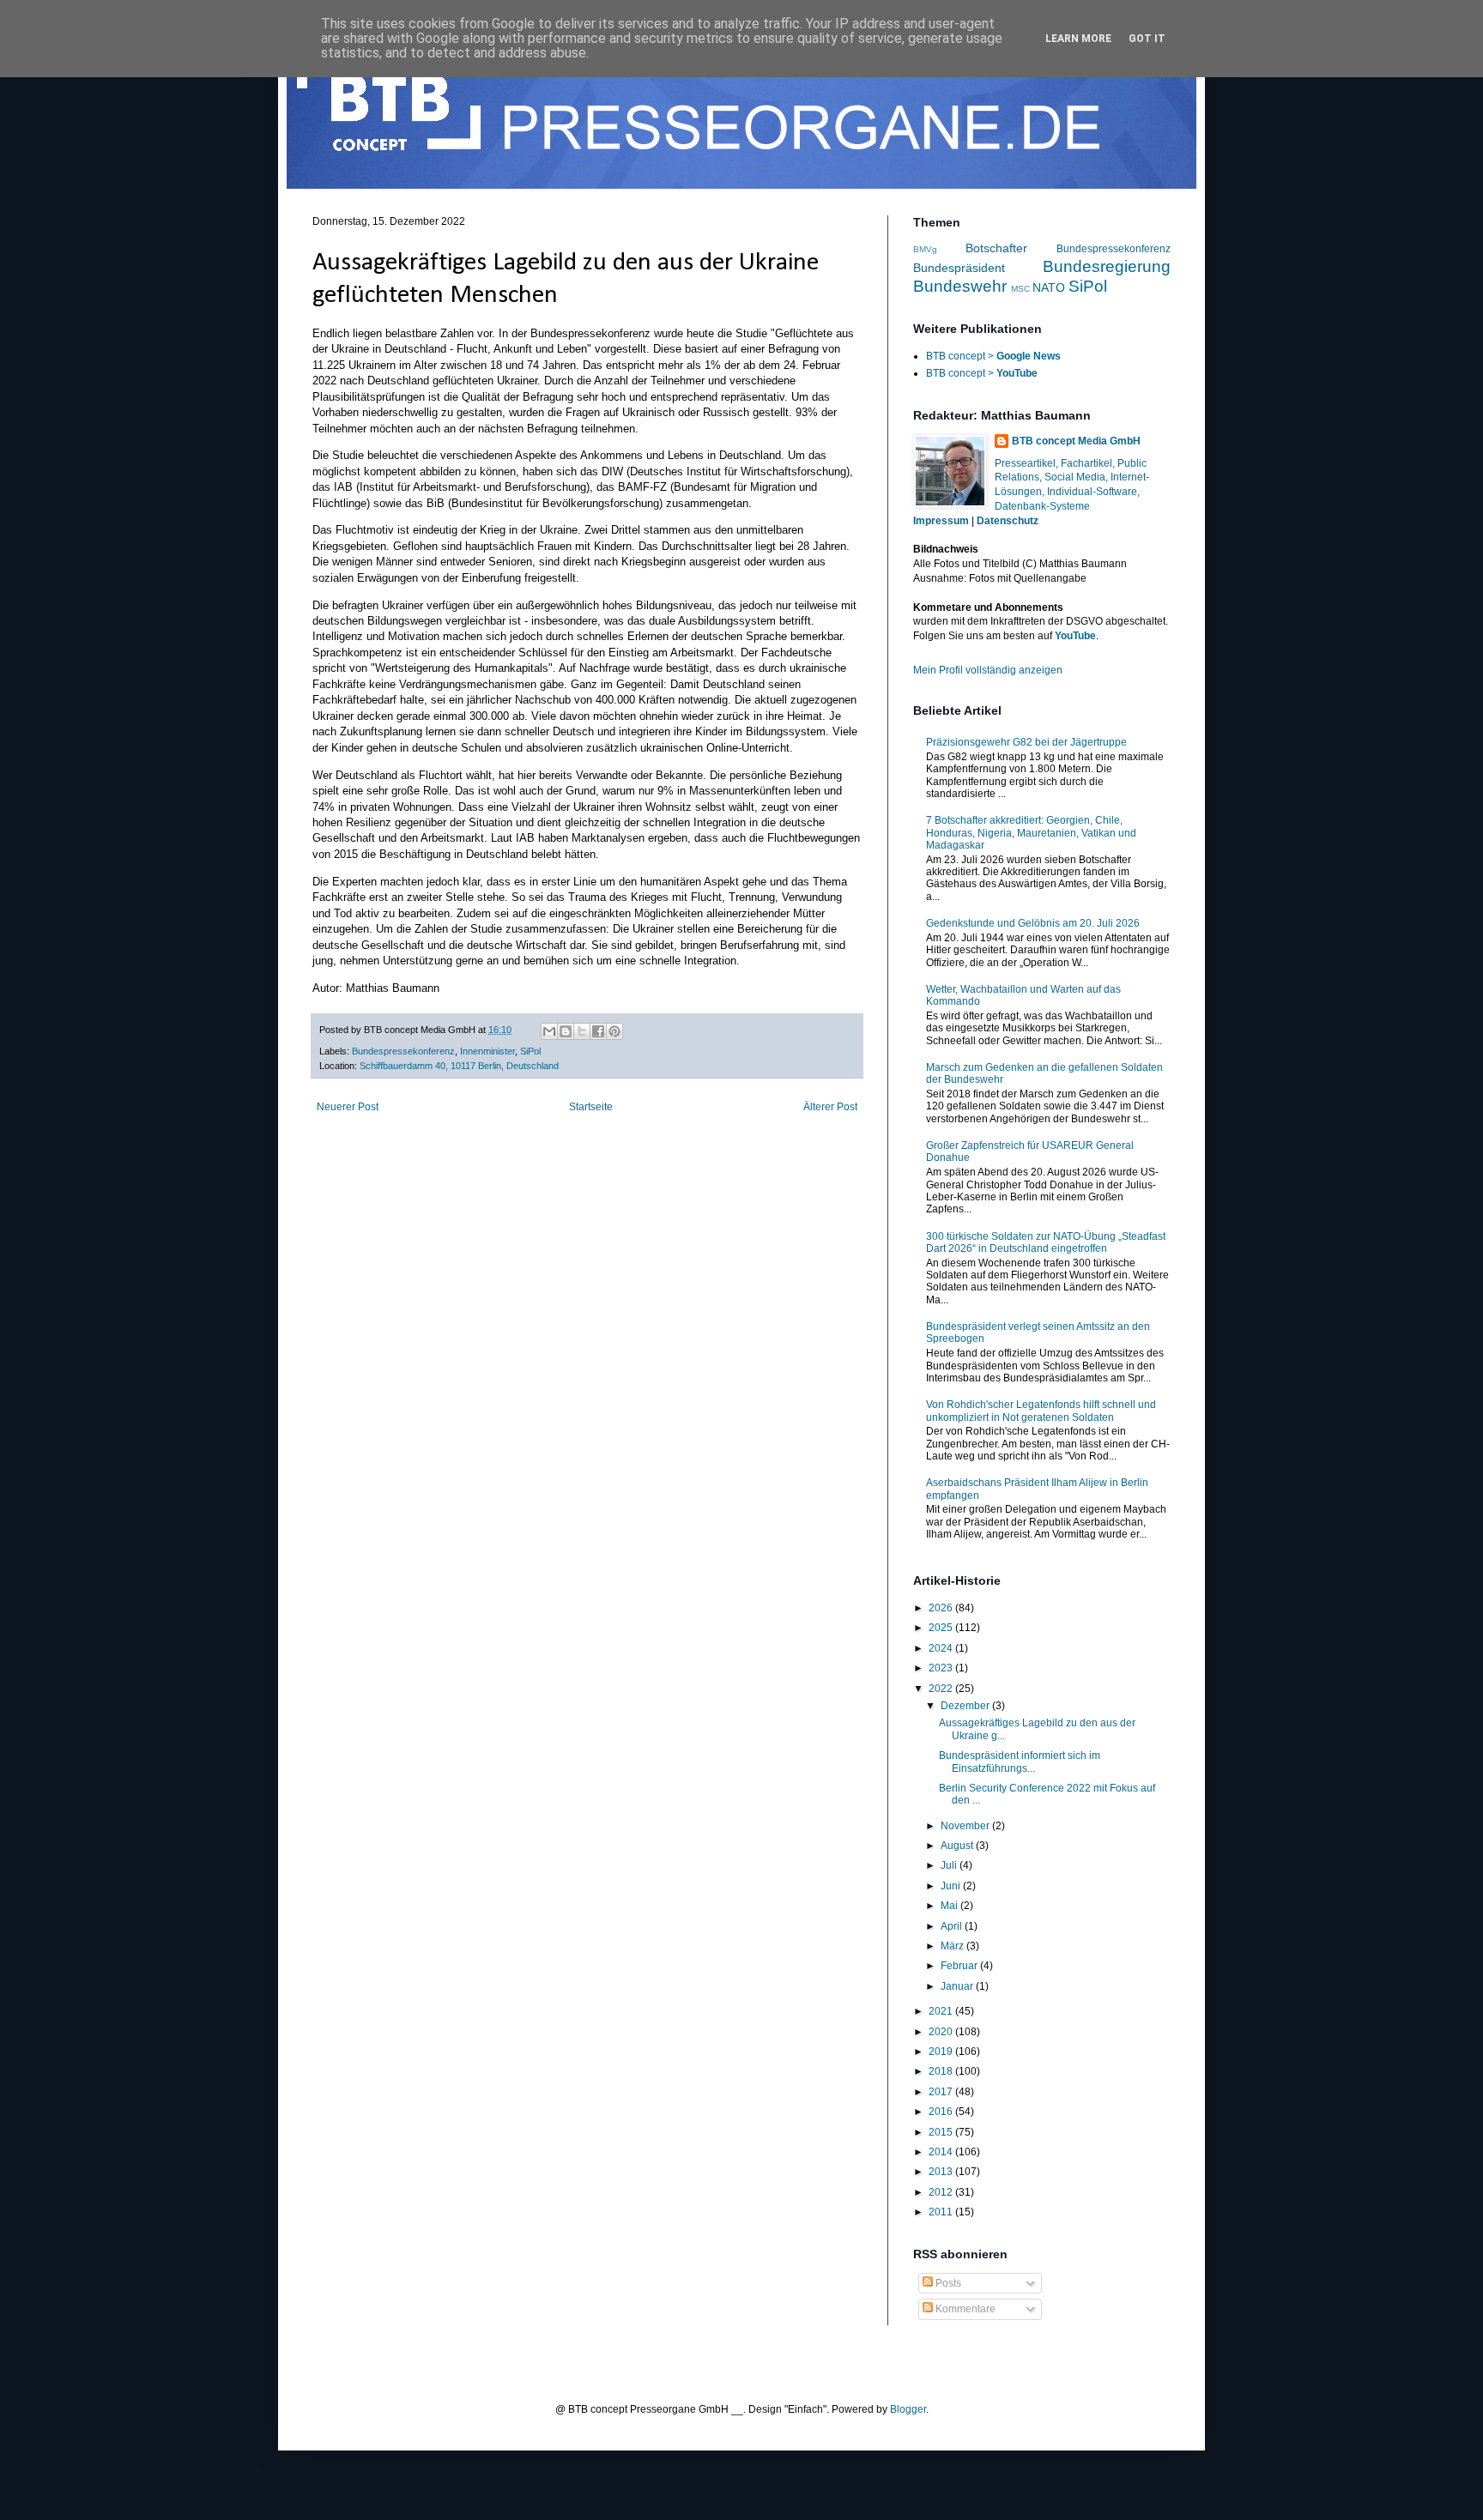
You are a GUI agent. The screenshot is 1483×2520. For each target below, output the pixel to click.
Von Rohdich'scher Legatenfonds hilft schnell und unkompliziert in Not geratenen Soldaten (1041, 1411)
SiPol (530, 1051)
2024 (942, 1648)
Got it (1147, 39)
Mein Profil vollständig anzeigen (988, 670)
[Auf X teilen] (582, 1031)
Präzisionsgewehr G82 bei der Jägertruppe (1026, 742)
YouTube (1075, 636)
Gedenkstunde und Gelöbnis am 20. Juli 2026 (1033, 923)
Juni (952, 1886)
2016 (942, 2112)
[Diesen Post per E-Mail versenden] (549, 1031)
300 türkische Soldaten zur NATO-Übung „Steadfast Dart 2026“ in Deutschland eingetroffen (1046, 1242)
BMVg (925, 249)
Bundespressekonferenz (403, 1051)
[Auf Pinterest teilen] (614, 1031)
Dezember (966, 1706)
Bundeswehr (960, 286)
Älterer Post (830, 1107)
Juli (950, 1865)
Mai (950, 1906)
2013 (942, 2172)
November (966, 1826)
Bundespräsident (959, 268)
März (953, 1946)
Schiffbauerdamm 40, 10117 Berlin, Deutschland (459, 1066)
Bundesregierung (1107, 266)
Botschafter (996, 248)
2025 (942, 1628)
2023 (942, 1668)
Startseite (591, 1107)
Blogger (908, 2409)
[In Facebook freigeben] (598, 1031)
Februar (960, 1966)
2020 (942, 2032)
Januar (958, 1986)
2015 (942, 2132)
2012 (942, 2192)
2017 (942, 2092)
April (953, 1926)
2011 (942, 2212)
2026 (942, 1608)
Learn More (1078, 39)
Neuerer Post (348, 1107)
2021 (942, 2011)
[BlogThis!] (566, 1031)
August (958, 1846)
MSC (1020, 289)
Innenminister (487, 1051)
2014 (942, 2152)
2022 (942, 1689)
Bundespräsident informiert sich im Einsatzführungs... (1020, 1762)
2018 (942, 2071)
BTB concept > (993, 356)
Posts (947, 2283)
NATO (1049, 287)
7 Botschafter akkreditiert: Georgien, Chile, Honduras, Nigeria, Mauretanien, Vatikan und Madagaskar (1031, 833)
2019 (942, 2052)
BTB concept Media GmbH (1076, 441)
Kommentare (964, 2309)
